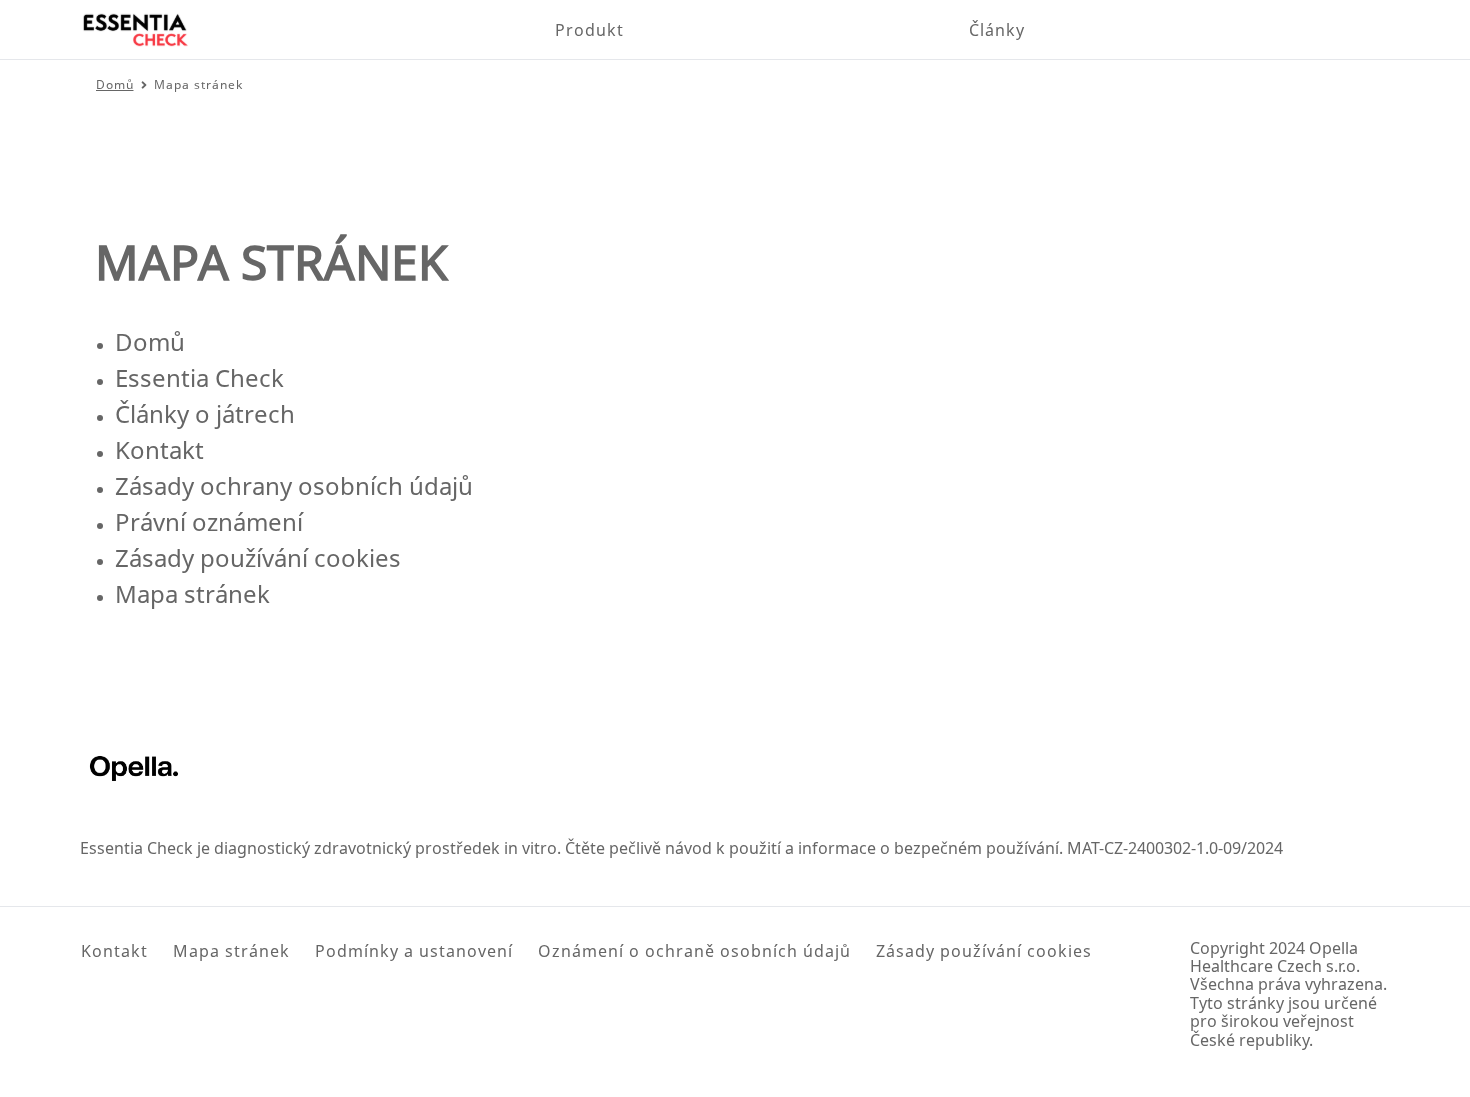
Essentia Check (199, 377)
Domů (150, 341)
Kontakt (159, 449)
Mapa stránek (192, 593)
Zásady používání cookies (258, 557)
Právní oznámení (209, 521)
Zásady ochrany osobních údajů (294, 485)
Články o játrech (205, 413)
